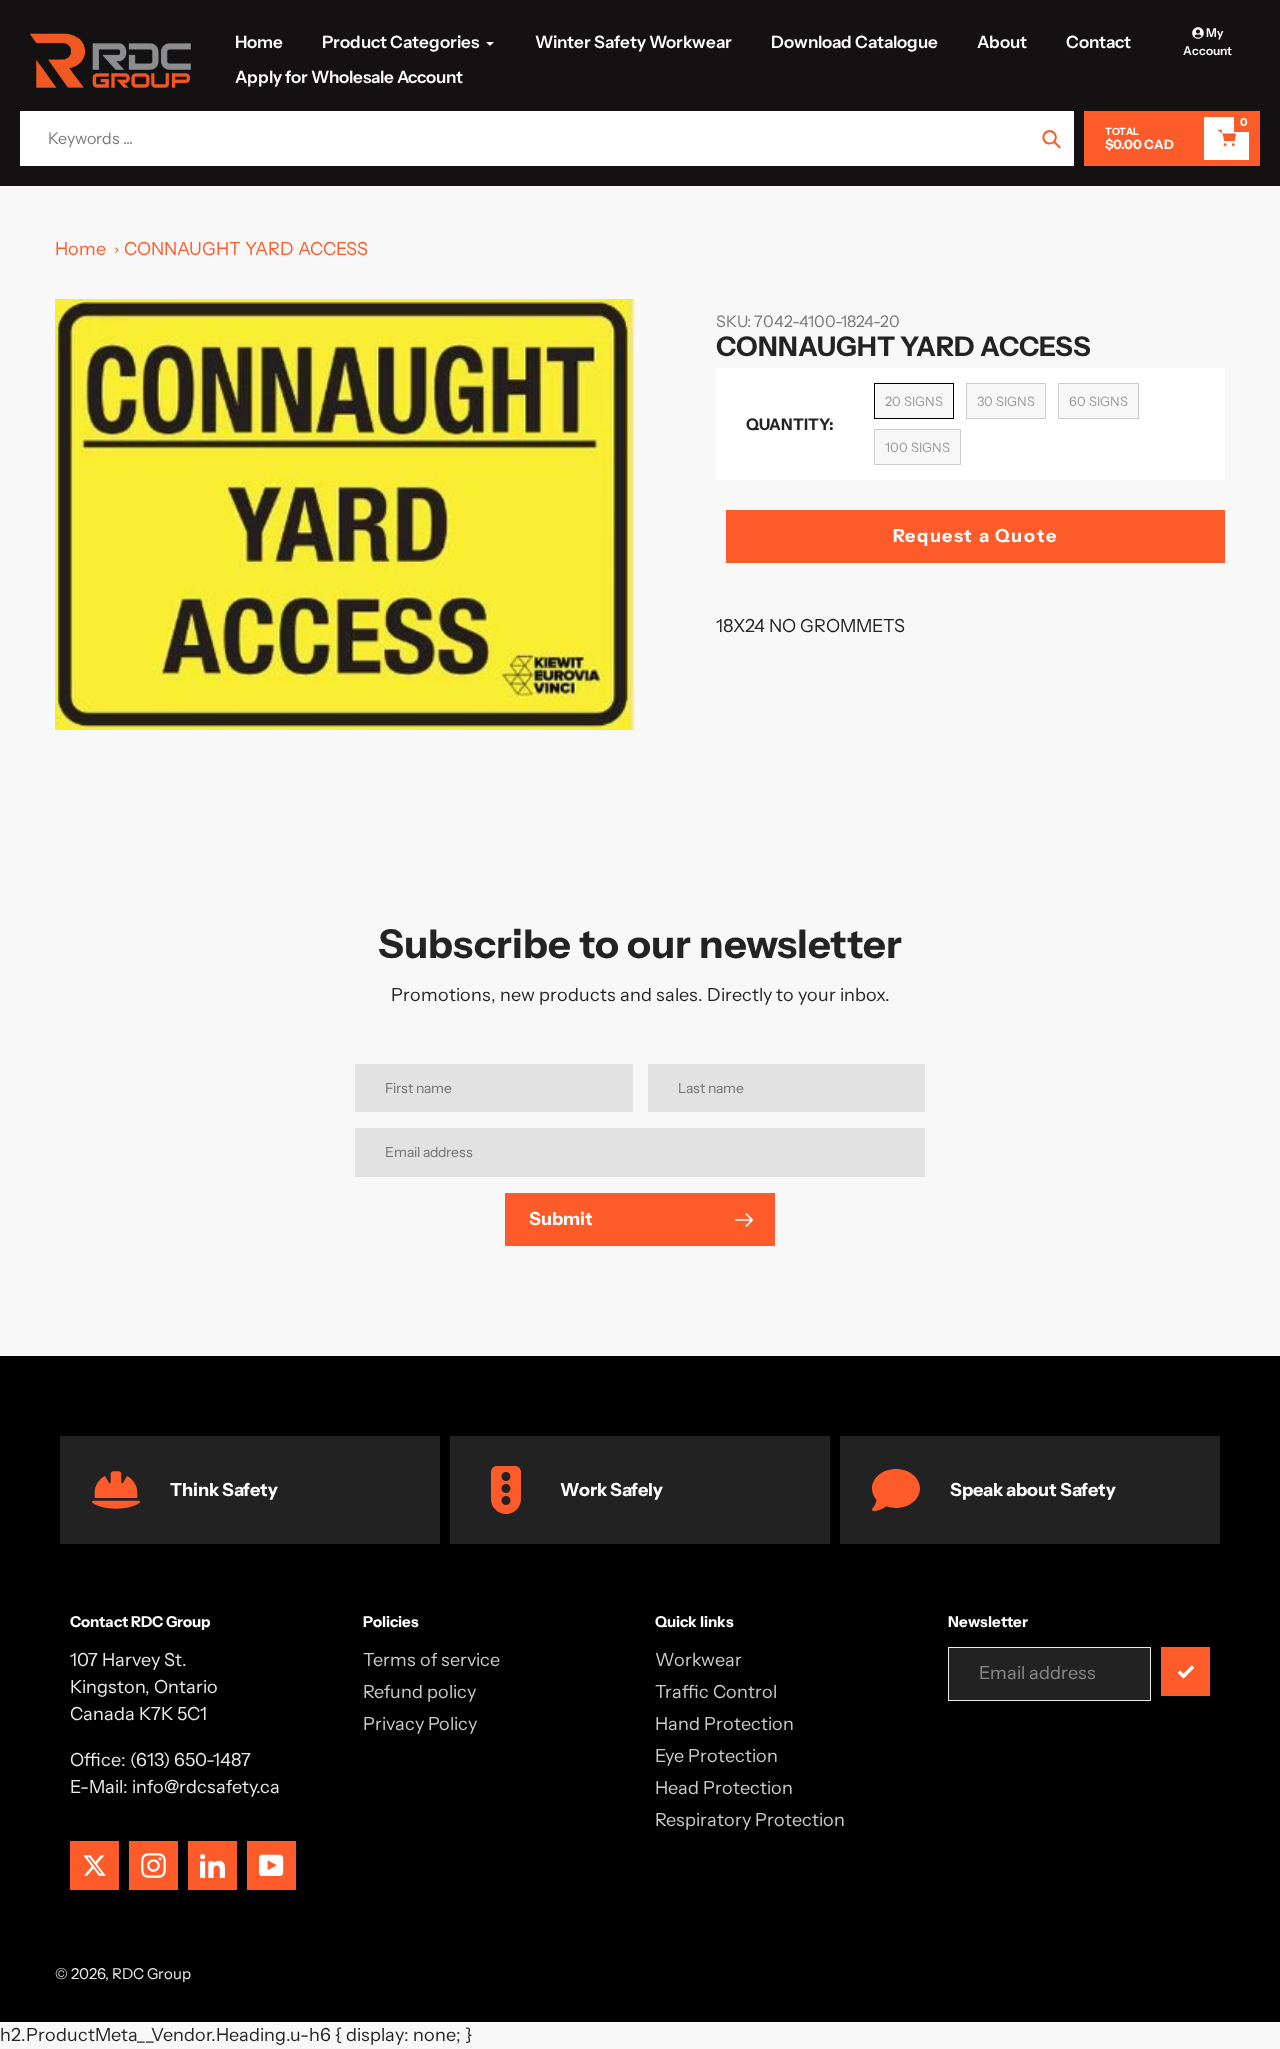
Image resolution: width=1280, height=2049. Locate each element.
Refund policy (419, 1692)
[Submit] (1185, 1671)
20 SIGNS (914, 401)
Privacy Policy (420, 1724)
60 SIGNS (1098, 401)
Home (80, 249)
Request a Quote (975, 536)
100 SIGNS (917, 447)
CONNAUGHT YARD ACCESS (246, 249)
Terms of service (431, 1660)
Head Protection (724, 1788)
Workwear (698, 1660)
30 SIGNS (1006, 401)
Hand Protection (724, 1724)
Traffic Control (716, 1692)
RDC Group (151, 1973)
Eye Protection (716, 1756)
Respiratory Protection (750, 1820)
